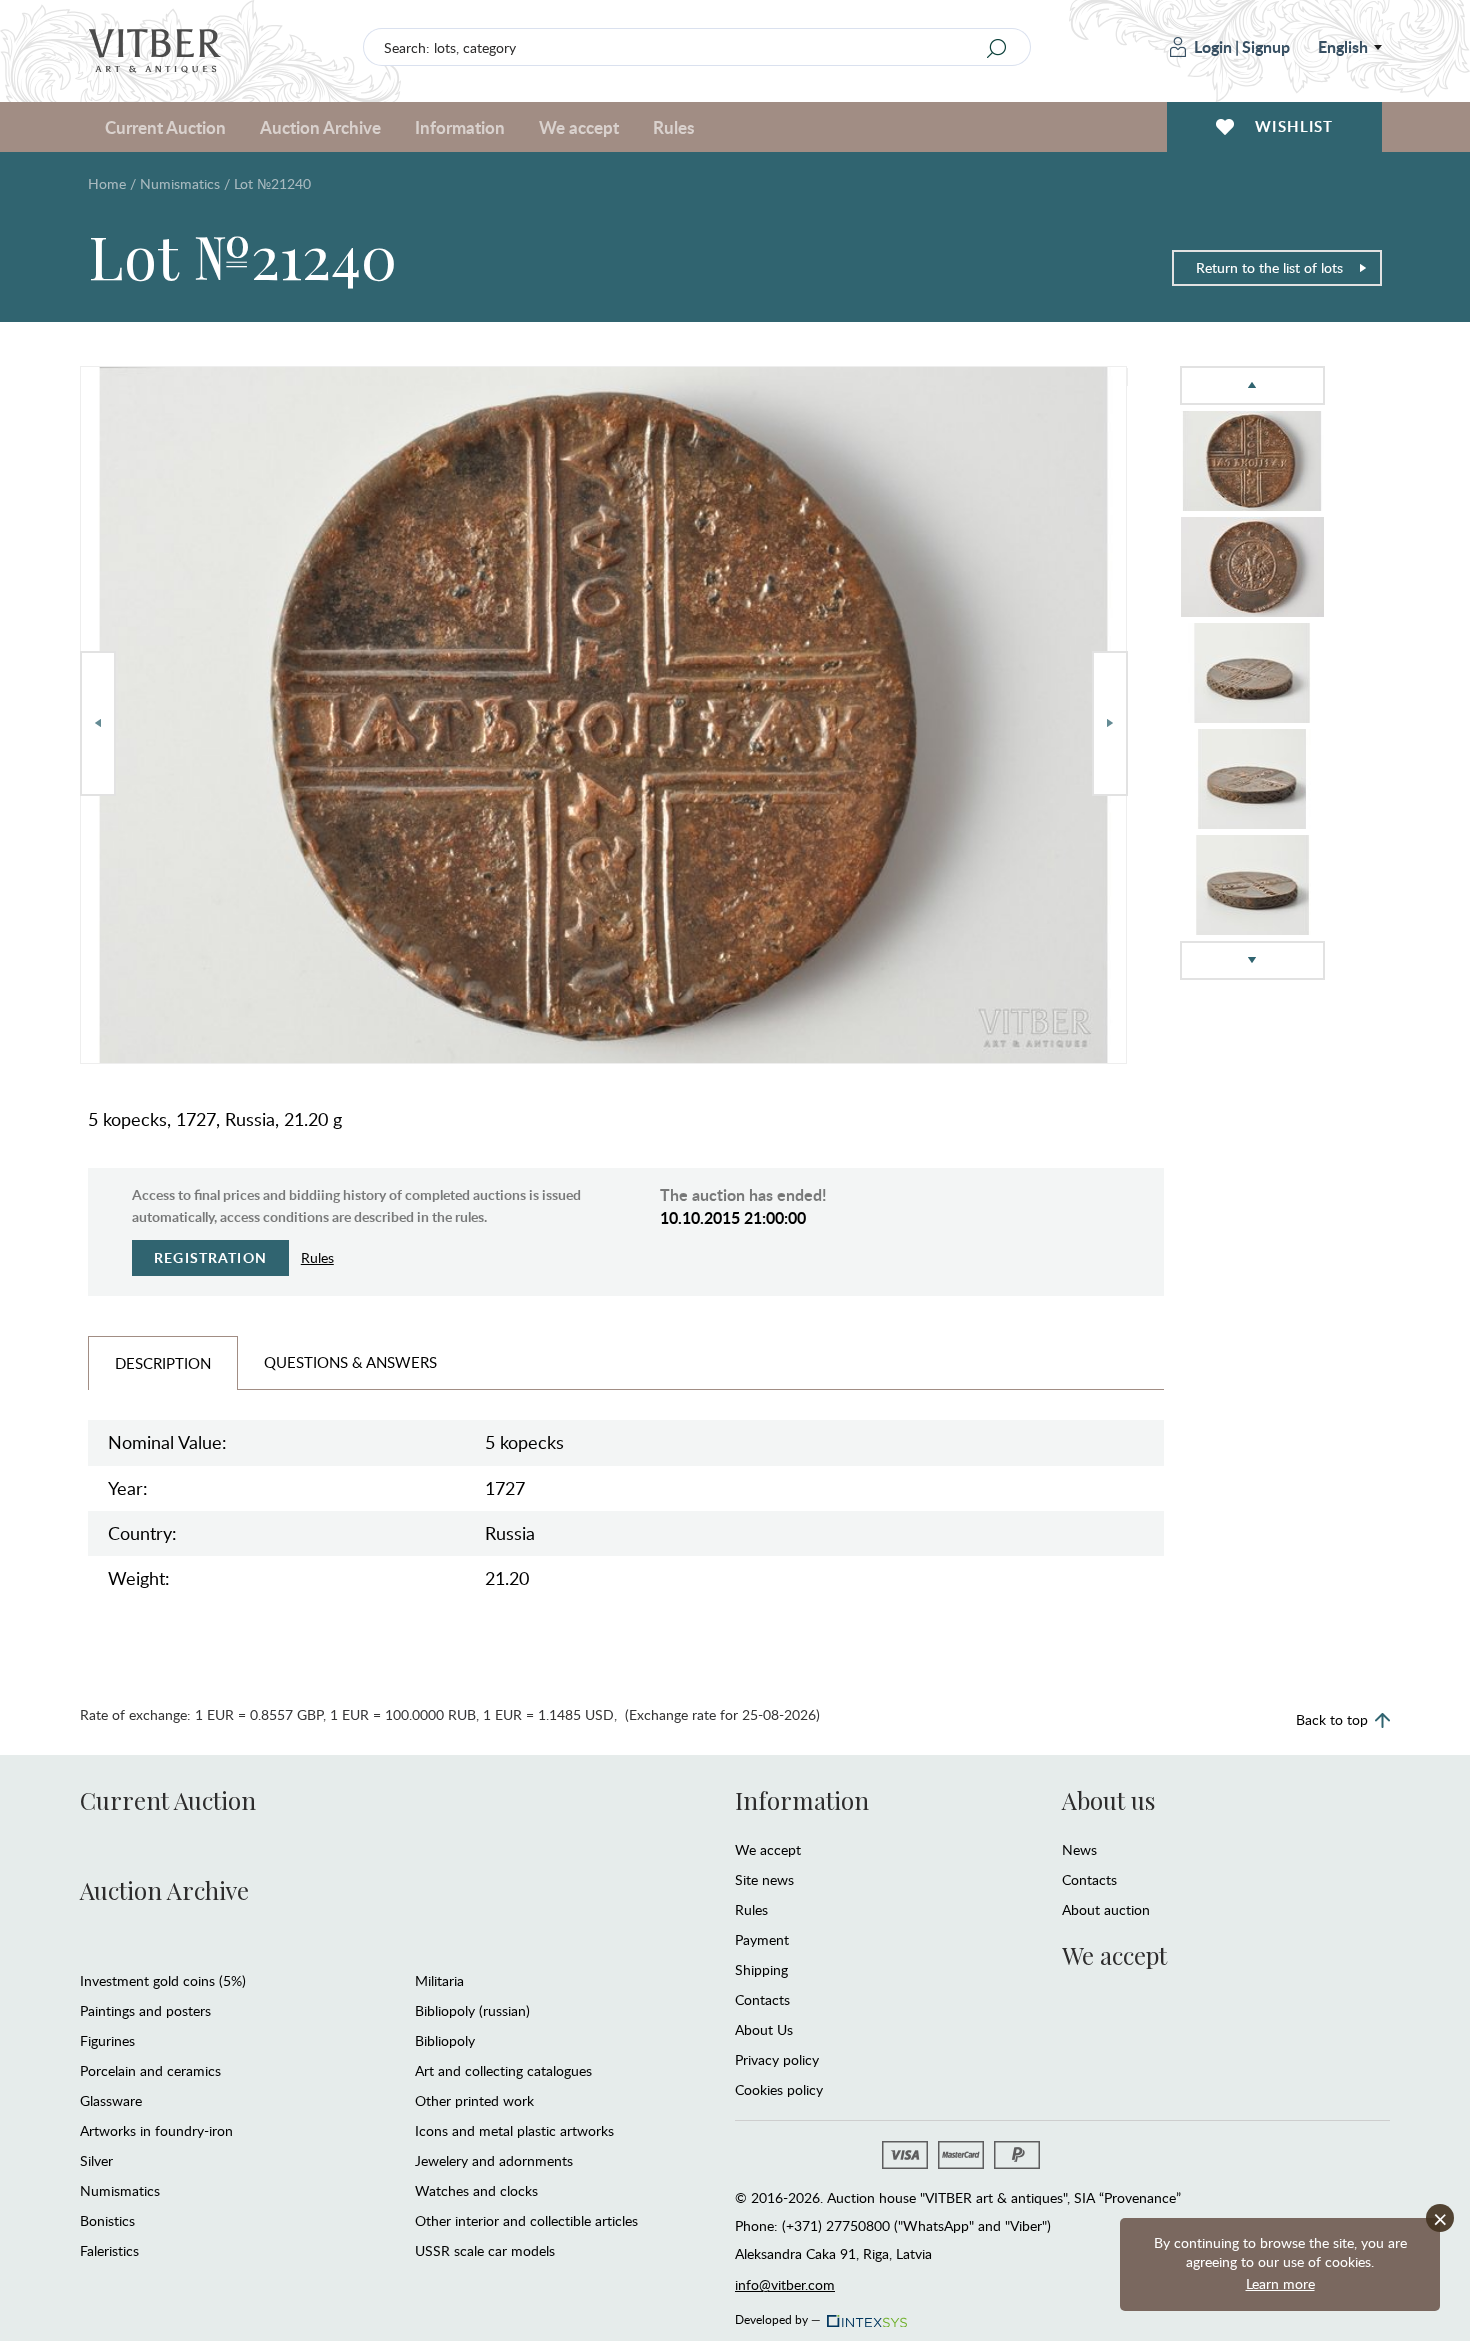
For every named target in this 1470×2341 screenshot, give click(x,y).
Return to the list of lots (1269, 267)
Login (1213, 46)
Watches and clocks (476, 2190)
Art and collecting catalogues (503, 2070)
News (1079, 1849)
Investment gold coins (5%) (163, 1980)
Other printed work (474, 2100)
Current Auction (168, 1800)
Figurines (107, 2040)
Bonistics (107, 2220)
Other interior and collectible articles (526, 2220)
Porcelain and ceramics (150, 2070)
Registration (210, 1257)
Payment (762, 1939)
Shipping (761, 1969)
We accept (768, 1849)
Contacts (762, 1999)
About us (1108, 1800)
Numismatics (180, 183)
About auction (1106, 1909)
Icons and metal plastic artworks (514, 2130)
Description (163, 1363)
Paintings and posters (145, 2010)
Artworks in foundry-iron (156, 2130)
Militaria (439, 1980)
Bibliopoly (445, 2040)
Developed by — (778, 2316)
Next (1110, 723)
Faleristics (109, 2250)
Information (802, 1800)
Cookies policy (779, 2089)
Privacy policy (777, 2059)
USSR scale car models (485, 2250)
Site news (764, 1879)
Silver (96, 2160)
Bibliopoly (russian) (472, 2010)
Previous (98, 723)
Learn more (1280, 2283)
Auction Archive (164, 1890)
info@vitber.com (785, 2284)
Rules (673, 127)
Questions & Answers (350, 1362)
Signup (1266, 46)
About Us (764, 2029)
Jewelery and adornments (494, 2160)
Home (107, 183)
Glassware (111, 2100)
